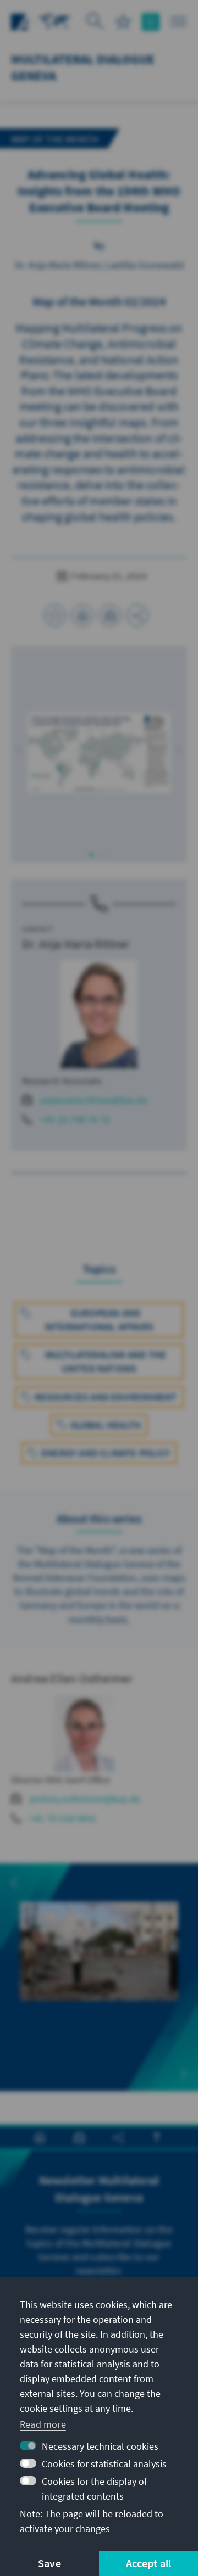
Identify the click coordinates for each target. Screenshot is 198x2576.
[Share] (137, 615)
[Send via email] (110, 615)
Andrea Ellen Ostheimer (72, 1678)
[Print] (82, 615)
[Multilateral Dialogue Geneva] (55, 21)
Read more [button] (43, 2424)
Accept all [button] (149, 2563)
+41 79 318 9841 (63, 1818)
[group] (99, 1977)
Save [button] (50, 2563)
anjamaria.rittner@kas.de (94, 1100)
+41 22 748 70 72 (75, 1119)
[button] (19, 750)
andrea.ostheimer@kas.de (85, 1799)
